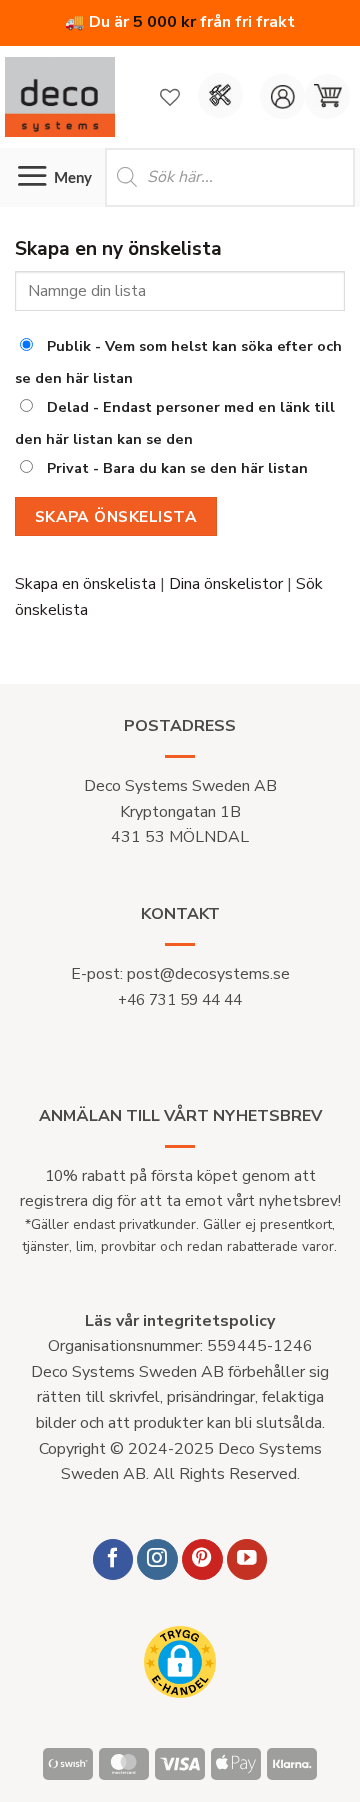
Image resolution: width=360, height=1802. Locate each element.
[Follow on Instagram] (157, 1559)
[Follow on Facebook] (113, 1559)
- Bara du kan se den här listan (177, 468)
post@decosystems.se (208, 974)
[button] (327, 96)
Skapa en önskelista (85, 584)
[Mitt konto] (282, 96)
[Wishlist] (170, 97)
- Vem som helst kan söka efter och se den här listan (178, 362)
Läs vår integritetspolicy (180, 1321)
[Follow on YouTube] (247, 1559)
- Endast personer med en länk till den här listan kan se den (175, 423)
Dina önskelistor (226, 584)
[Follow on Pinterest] (202, 1559)
